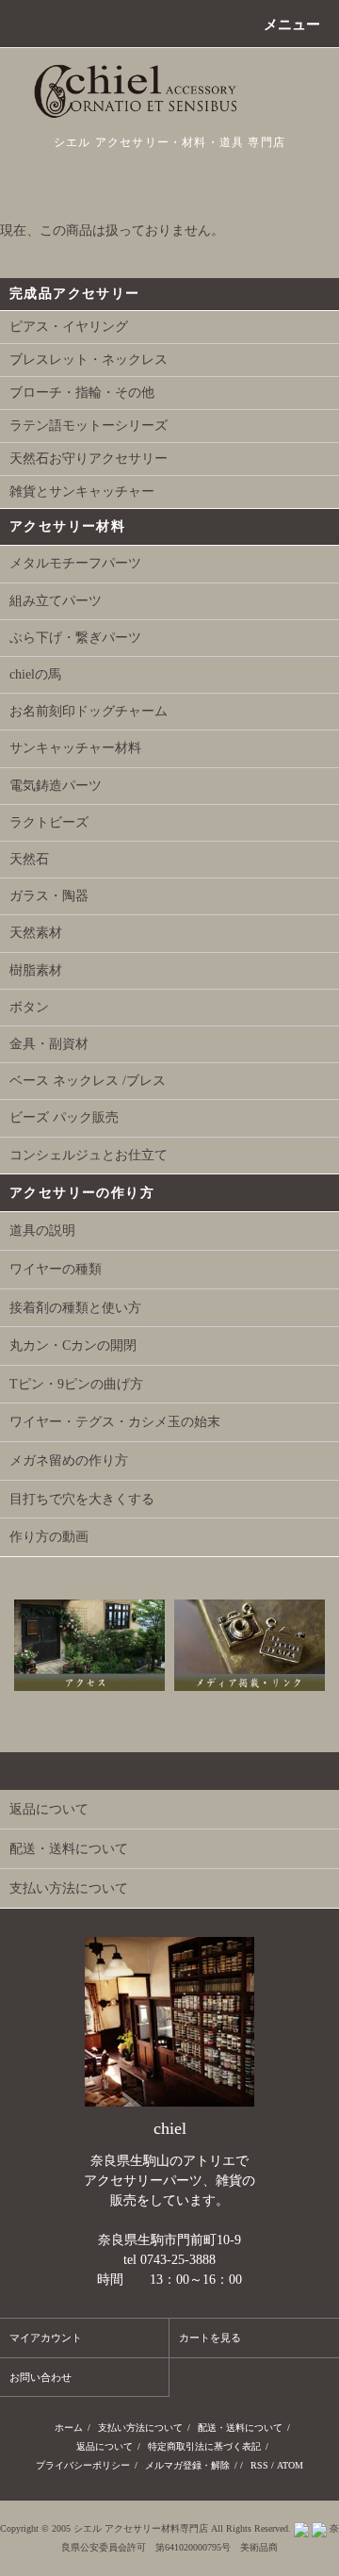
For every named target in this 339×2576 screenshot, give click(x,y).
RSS (259, 2465)
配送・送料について (240, 2428)
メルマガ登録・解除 (187, 2465)
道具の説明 (42, 1231)
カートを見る (210, 2338)
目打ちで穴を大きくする (82, 1499)
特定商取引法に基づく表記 (204, 2446)
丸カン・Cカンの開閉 (73, 1345)
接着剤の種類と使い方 (75, 1308)
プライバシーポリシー (83, 2465)
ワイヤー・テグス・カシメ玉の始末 (115, 1422)
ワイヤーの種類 (56, 1269)
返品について (105, 2446)
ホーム (69, 2428)
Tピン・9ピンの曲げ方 (76, 1384)
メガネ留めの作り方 (69, 1460)
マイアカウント (46, 2338)
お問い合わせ (40, 2377)
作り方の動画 (49, 1537)
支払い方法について (140, 2428)
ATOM (290, 2465)
